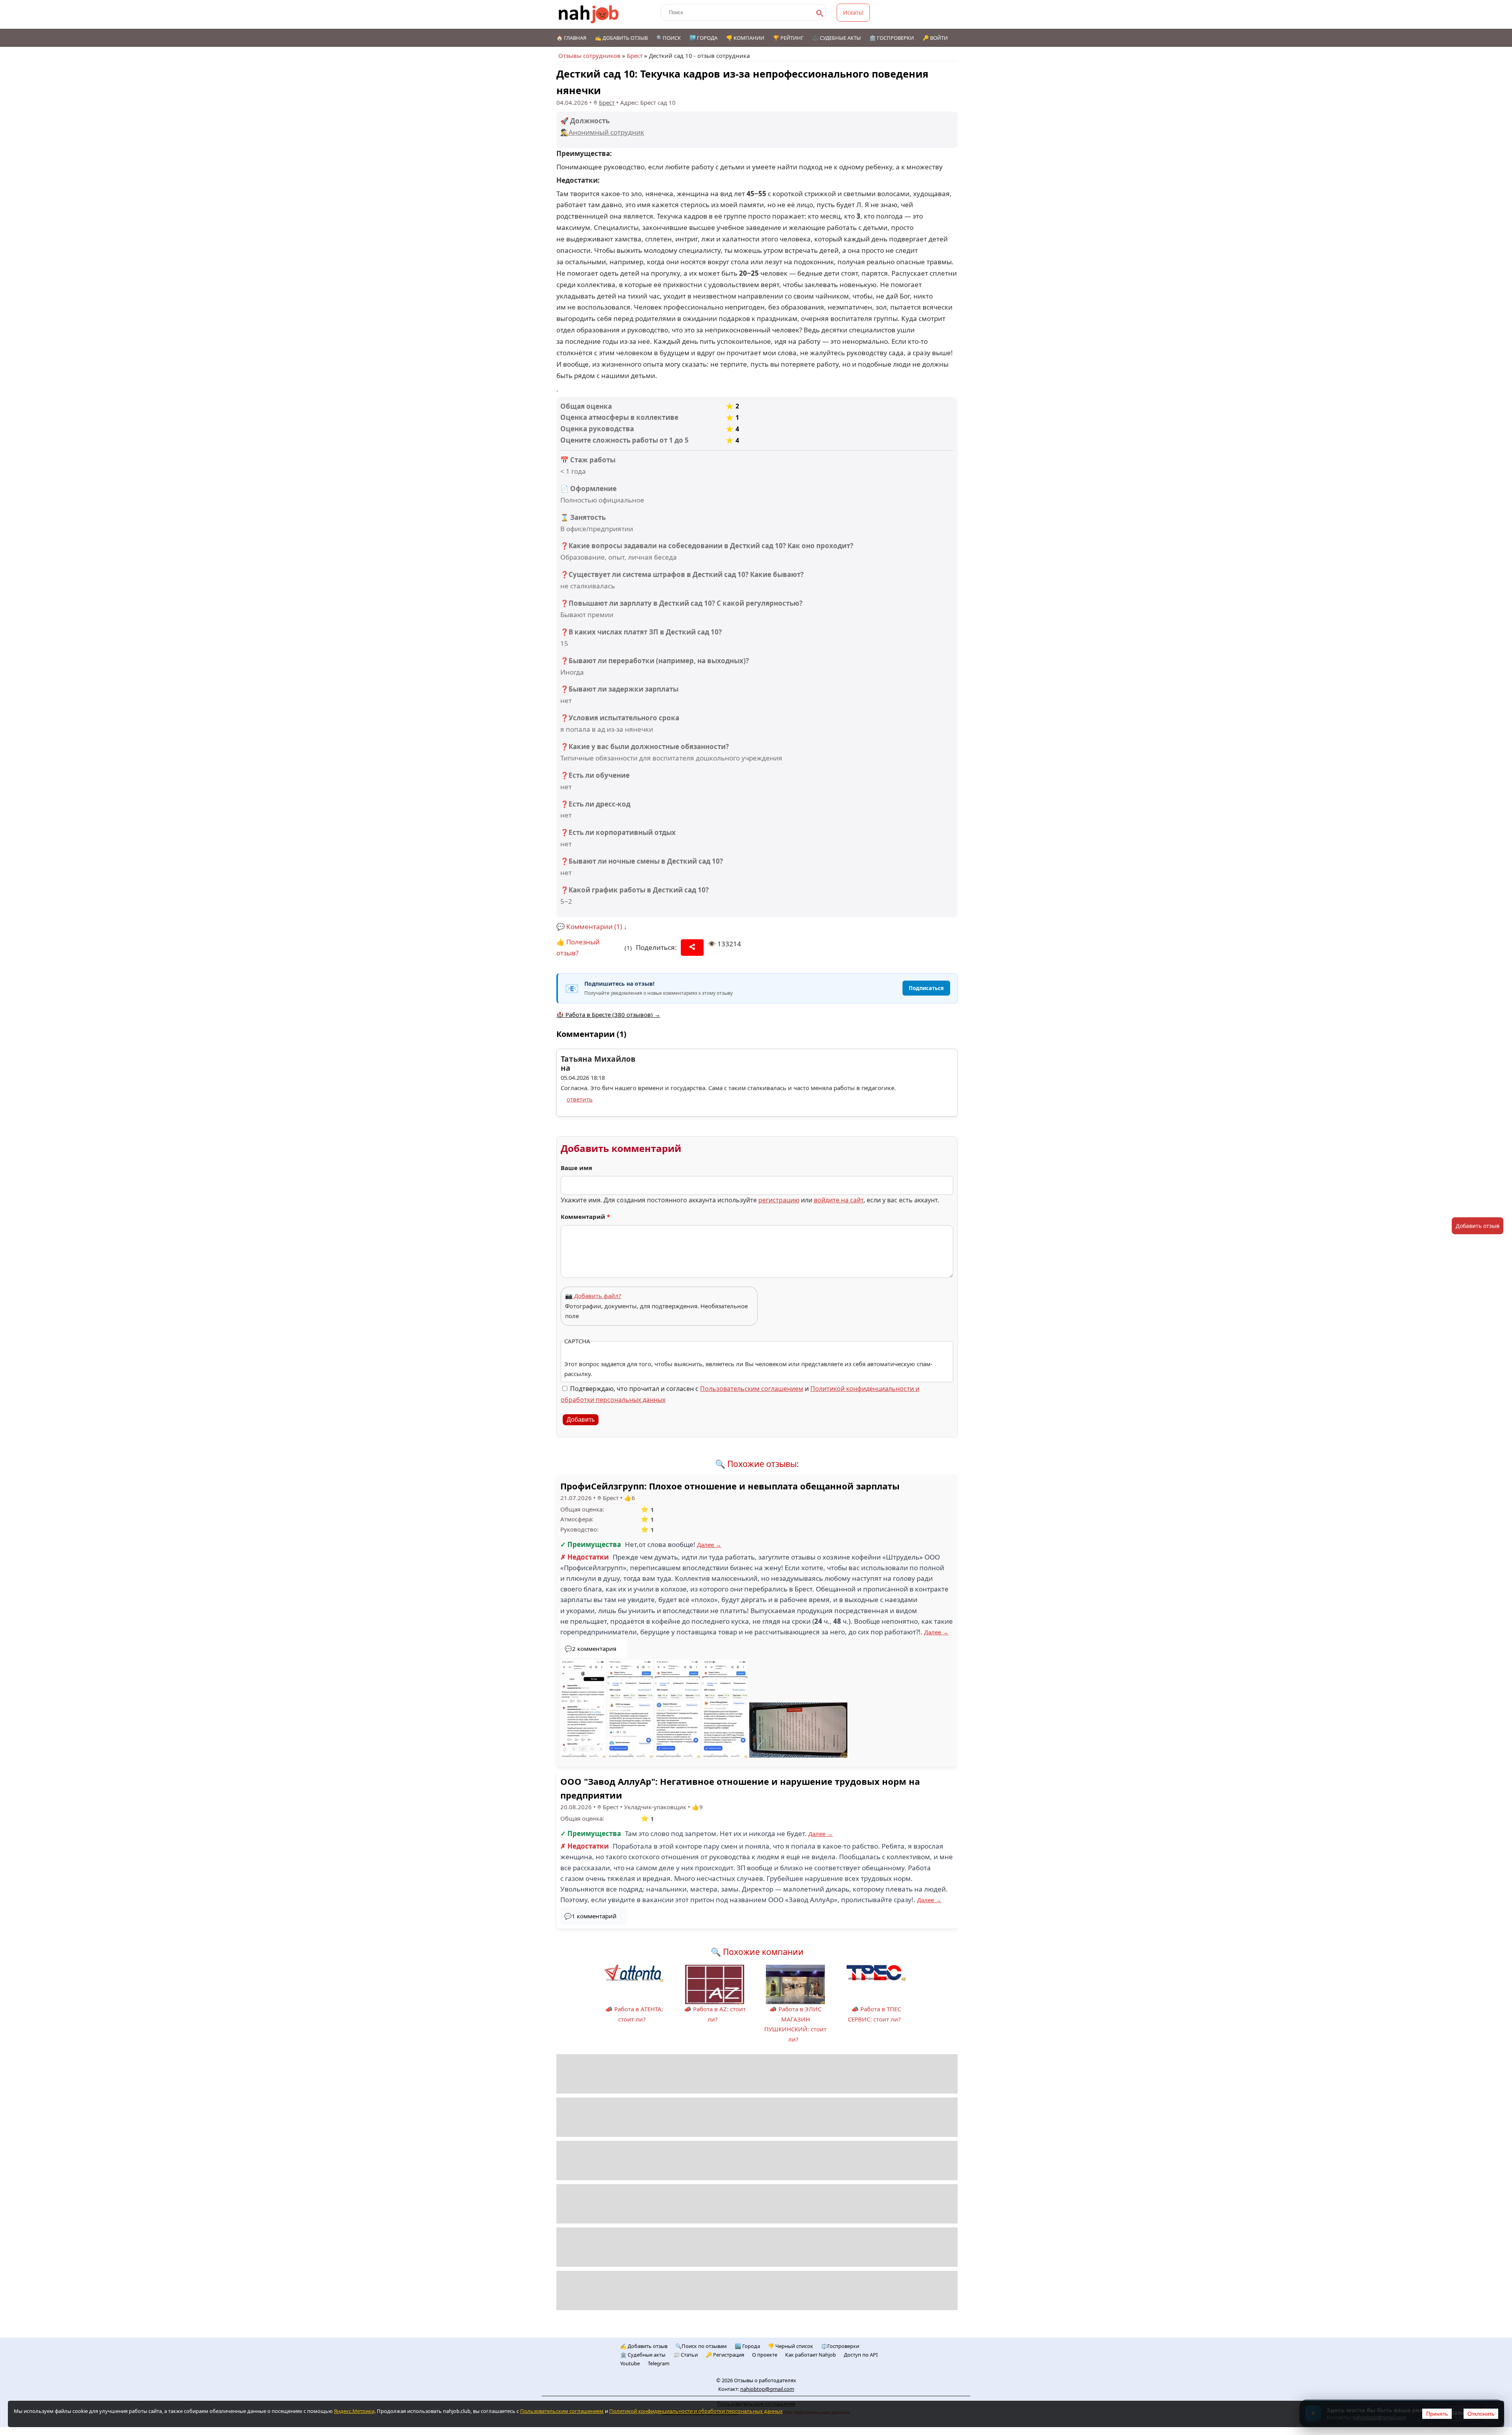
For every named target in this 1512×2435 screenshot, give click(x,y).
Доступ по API (861, 2355)
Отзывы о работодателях (765, 2380)
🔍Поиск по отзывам (701, 2346)
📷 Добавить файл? (593, 1296)
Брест (635, 56)
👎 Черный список (790, 2346)
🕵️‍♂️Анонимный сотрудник (602, 132)
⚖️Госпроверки (840, 2346)
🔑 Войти (935, 38)
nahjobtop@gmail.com (767, 2389)
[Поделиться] (692, 948)
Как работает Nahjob (811, 2355)
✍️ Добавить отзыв (621, 38)
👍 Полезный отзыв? (578, 948)
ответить (580, 1099)
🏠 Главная (571, 38)
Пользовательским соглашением (752, 1389)
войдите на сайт (839, 1200)
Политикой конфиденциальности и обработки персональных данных (696, 2411)
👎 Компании (745, 38)
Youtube (630, 2363)
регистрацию (779, 1200)
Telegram (659, 2363)
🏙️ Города (703, 38)
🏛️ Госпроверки (892, 38)
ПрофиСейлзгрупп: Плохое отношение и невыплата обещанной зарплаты (730, 1486)
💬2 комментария (590, 1649)
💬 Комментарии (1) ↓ (592, 926)
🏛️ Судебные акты (643, 2355)
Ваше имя (576, 1168)
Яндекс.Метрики (354, 2411)
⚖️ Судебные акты (837, 38)
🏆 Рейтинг (788, 38)
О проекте (765, 2355)
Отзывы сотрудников (589, 56)
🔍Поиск (669, 38)
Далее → (709, 1545)
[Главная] (589, 14)
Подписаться (926, 988)
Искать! (853, 12)
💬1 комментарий (590, 1916)
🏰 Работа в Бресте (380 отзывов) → (608, 1014)
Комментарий (585, 1217)
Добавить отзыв (1478, 1226)
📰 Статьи (686, 2355)
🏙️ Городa (747, 2346)
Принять (1437, 2414)
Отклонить (1481, 2414)
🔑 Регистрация (725, 2355)
